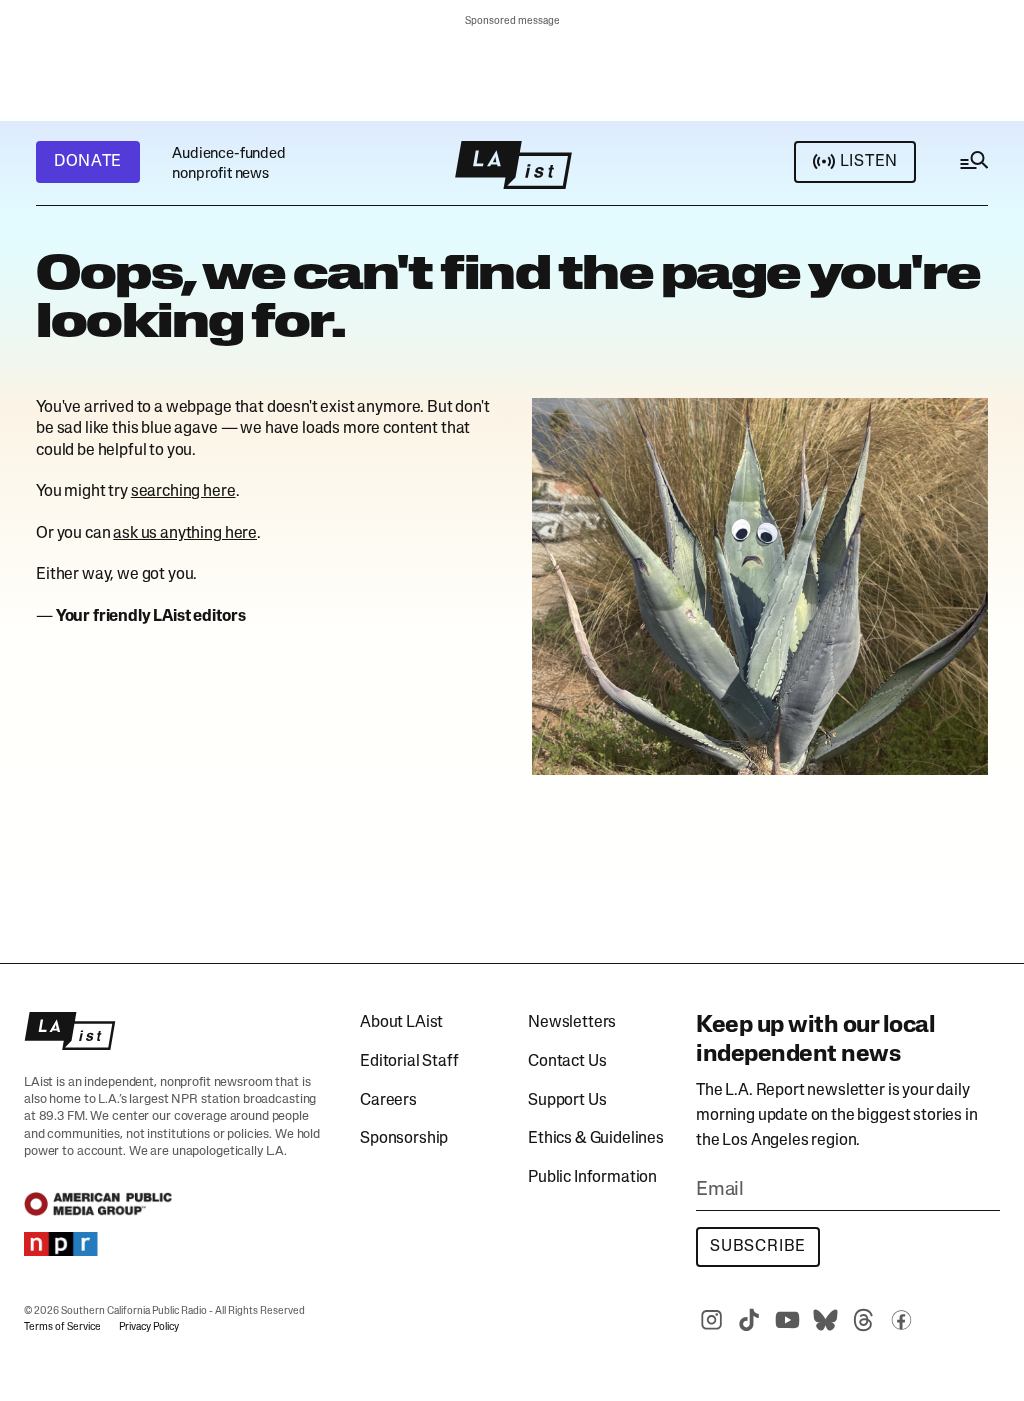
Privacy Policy (149, 1327)
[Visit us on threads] (863, 1320)
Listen (869, 162)
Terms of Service (62, 1327)
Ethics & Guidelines (596, 1139)
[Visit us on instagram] (711, 1320)
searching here (183, 492)
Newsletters (572, 1023)
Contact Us (567, 1062)
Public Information (592, 1178)
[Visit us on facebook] (901, 1320)
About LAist (401, 1023)
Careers (388, 1101)
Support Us (567, 1101)
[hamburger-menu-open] (973, 165)
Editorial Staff (409, 1062)
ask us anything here (185, 534)
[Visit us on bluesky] (825, 1320)
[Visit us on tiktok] (749, 1320)
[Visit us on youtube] (787, 1320)
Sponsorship (404, 1139)
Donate (88, 162)
